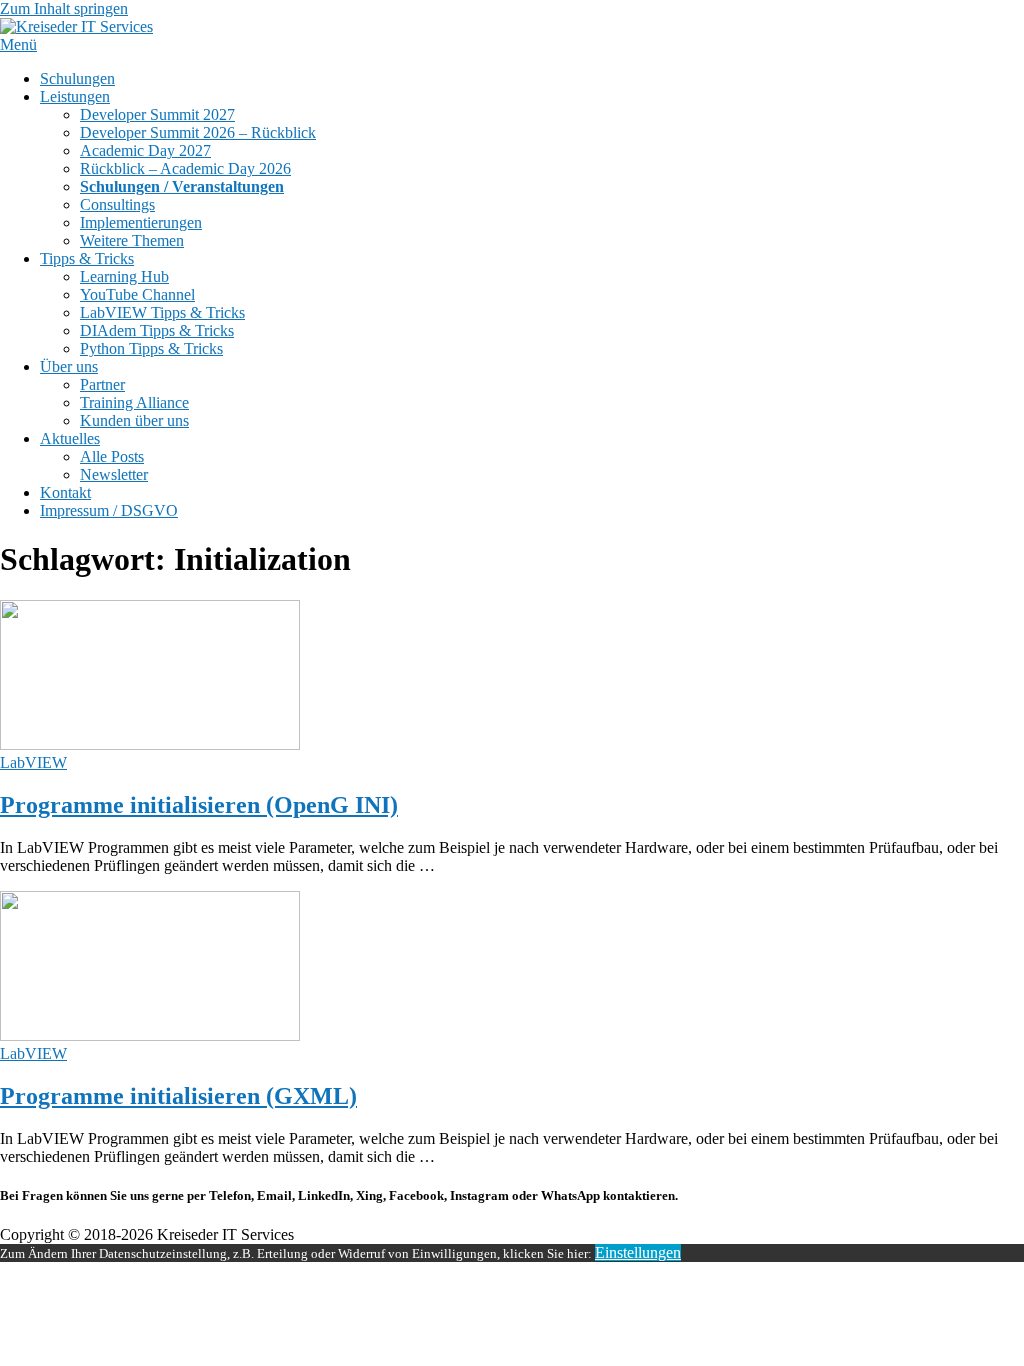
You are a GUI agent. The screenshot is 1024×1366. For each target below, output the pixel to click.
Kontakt (65, 492)
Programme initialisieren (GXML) (178, 1096)
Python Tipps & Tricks (151, 348)
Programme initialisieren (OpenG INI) (199, 805)
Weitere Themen (132, 240)
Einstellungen (638, 1252)
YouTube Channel (137, 294)
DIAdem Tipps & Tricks (157, 330)
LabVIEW (33, 762)
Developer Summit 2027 (157, 114)
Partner (102, 384)
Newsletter (114, 474)
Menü (18, 44)
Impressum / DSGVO (109, 510)
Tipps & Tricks (87, 258)
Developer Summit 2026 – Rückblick (198, 132)
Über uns (69, 366)
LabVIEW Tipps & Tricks (162, 312)
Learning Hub (124, 276)
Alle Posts (112, 456)
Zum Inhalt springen (64, 8)
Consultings (117, 204)
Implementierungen (141, 222)
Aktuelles (70, 438)
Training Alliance (134, 402)
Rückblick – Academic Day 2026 (185, 168)
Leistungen (75, 96)
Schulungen (77, 78)
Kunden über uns (134, 420)
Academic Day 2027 (145, 150)
